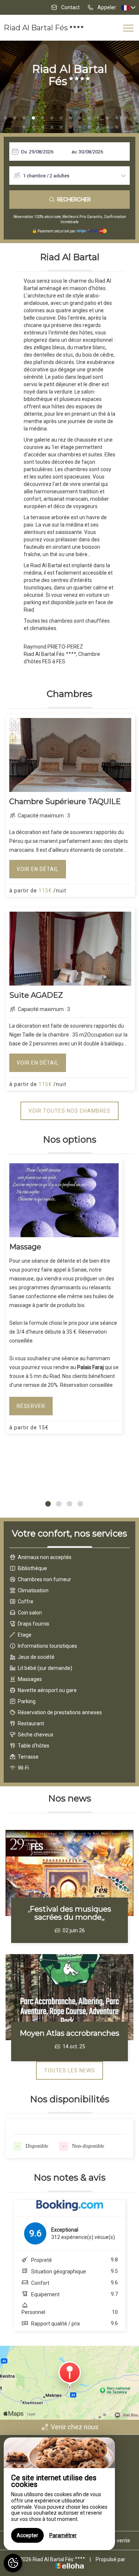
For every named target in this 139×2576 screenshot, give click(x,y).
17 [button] (33, 127)
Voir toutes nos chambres (69, 1111)
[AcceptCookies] (13, 2563)
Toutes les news (69, 2070)
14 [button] (126, 118)
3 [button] (24, 118)
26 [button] (117, 127)
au (74, 152)
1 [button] (6, 118)
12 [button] (107, 118)
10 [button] (89, 118)
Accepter (27, 2535)
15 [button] (135, 118)
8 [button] (70, 118)
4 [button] (33, 118)
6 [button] (52, 118)
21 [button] (70, 127)
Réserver (31, 1406)
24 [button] (98, 127)
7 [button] (61, 118)
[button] (48, 1504)
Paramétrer (63, 2535)
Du (24, 152)
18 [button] (43, 127)
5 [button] (43, 118)
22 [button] (80, 127)
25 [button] (107, 127)
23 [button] (89, 127)
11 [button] (98, 118)
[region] (59, 2494)
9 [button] (80, 118)
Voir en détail (38, 869)
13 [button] (117, 118)
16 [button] (24, 127)
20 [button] (61, 127)
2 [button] (15, 118)
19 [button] (52, 127)
